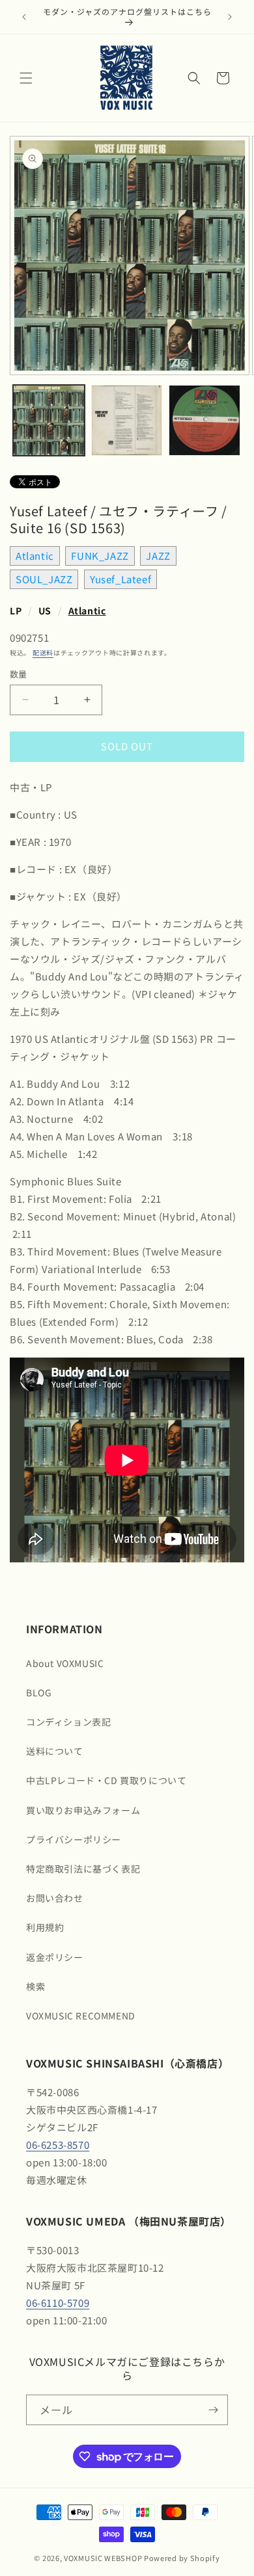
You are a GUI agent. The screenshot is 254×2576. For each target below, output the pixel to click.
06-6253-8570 (58, 2145)
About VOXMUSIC (65, 1663)
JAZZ (158, 556)
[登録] (213, 2410)
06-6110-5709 (58, 2303)
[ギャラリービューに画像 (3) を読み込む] (205, 421)
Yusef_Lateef (120, 579)
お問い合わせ (55, 1898)
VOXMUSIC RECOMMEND (81, 2016)
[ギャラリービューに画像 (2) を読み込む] (127, 421)
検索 (35, 1986)
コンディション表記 (68, 1722)
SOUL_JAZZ (44, 579)
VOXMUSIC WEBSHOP (103, 2558)
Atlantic (35, 556)
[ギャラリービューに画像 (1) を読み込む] (49, 421)
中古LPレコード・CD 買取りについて (106, 1780)
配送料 (43, 652)
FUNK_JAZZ (100, 556)
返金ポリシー (55, 1957)
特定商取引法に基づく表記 (83, 1869)
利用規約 (45, 1927)
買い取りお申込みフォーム (83, 1810)
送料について (55, 1751)
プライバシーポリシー (74, 1839)
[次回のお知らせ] (230, 17)
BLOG (39, 1692)
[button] (26, 78)
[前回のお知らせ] (24, 17)
